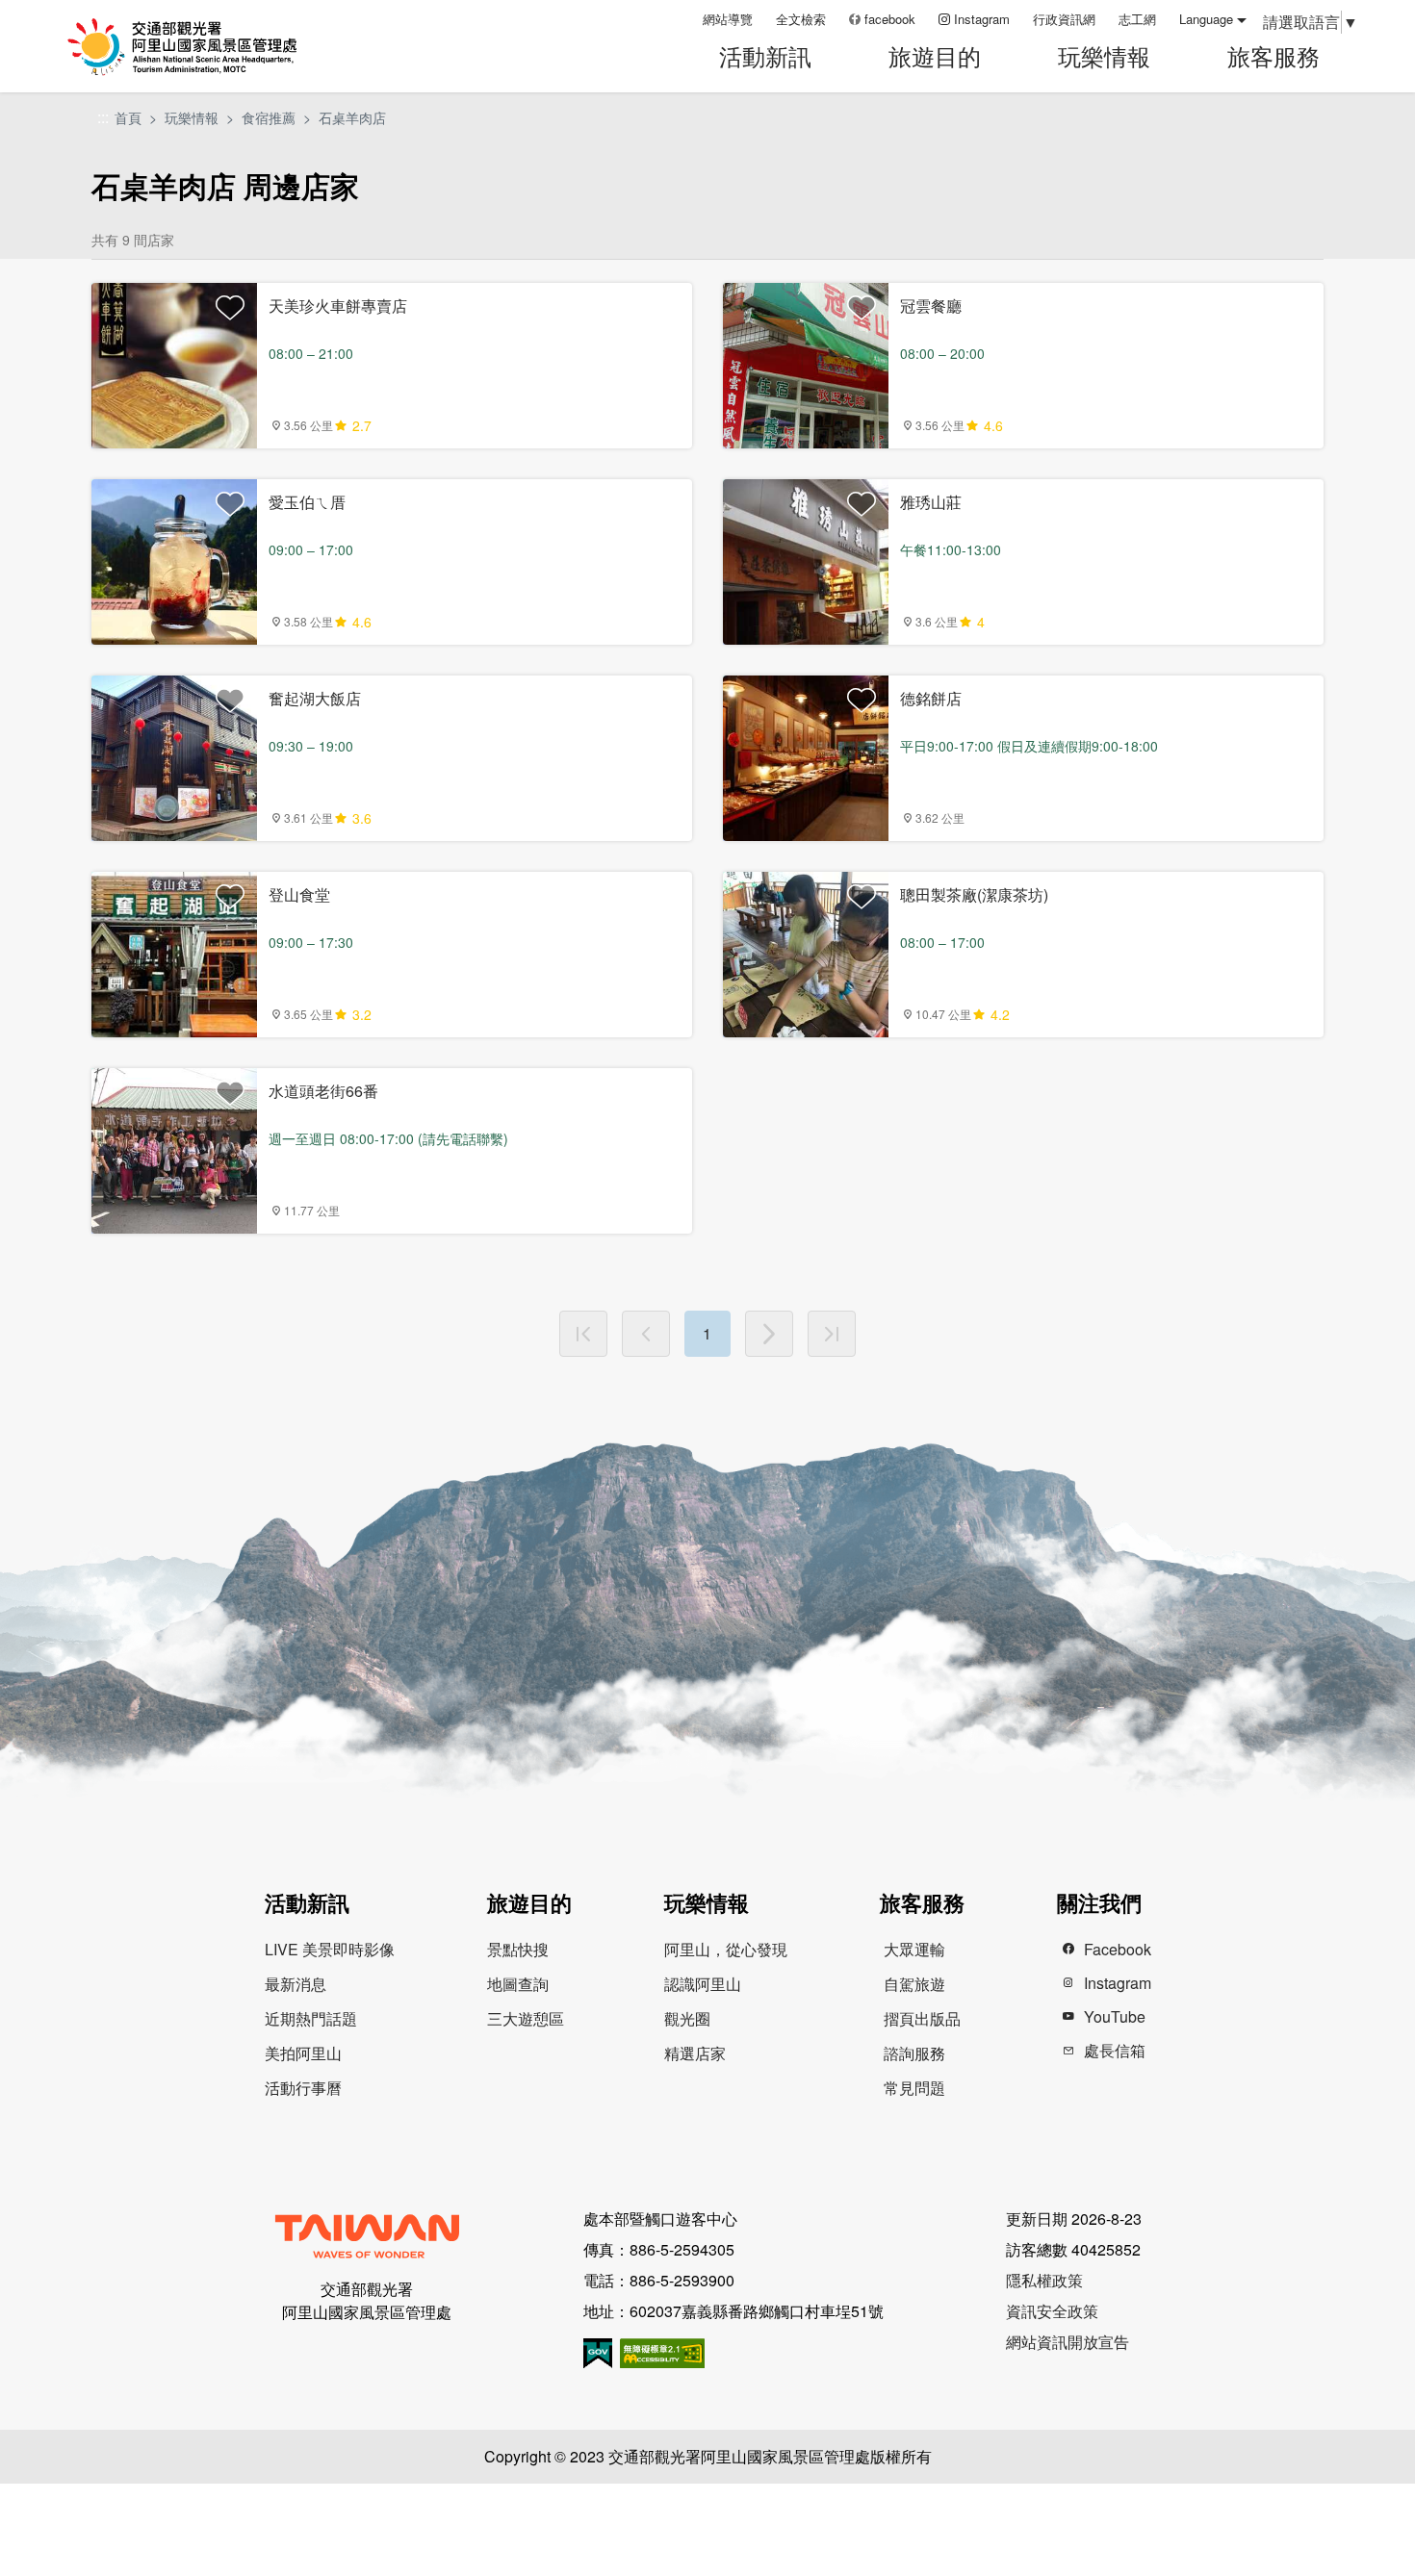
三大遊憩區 (526, 2018)
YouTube (1115, 2016)
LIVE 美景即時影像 (330, 1949)
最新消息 (296, 1984)
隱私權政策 (1044, 2280)
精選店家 (695, 2053)
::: (682, 19)
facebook (890, 19)
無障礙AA (662, 2353)
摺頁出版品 (922, 2018)
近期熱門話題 (311, 2018)
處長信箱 (1115, 2050)
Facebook (1118, 1949)
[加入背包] (230, 308)
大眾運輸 (914, 1949)
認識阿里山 (703, 1984)
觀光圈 (687, 2018)
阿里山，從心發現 (726, 1949)
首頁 (128, 117)
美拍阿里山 (303, 2053)
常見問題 (914, 2088)
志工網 (1137, 19)
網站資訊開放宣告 (1068, 2342)
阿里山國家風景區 (206, 47)
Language (1206, 19)
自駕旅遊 (914, 1984)
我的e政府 (598, 2353)
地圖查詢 (518, 1984)
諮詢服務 (914, 2053)
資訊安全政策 (1052, 2311)
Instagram (982, 19)
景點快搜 (518, 1949)
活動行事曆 (303, 2088)
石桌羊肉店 (352, 117)
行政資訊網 (1064, 19)
